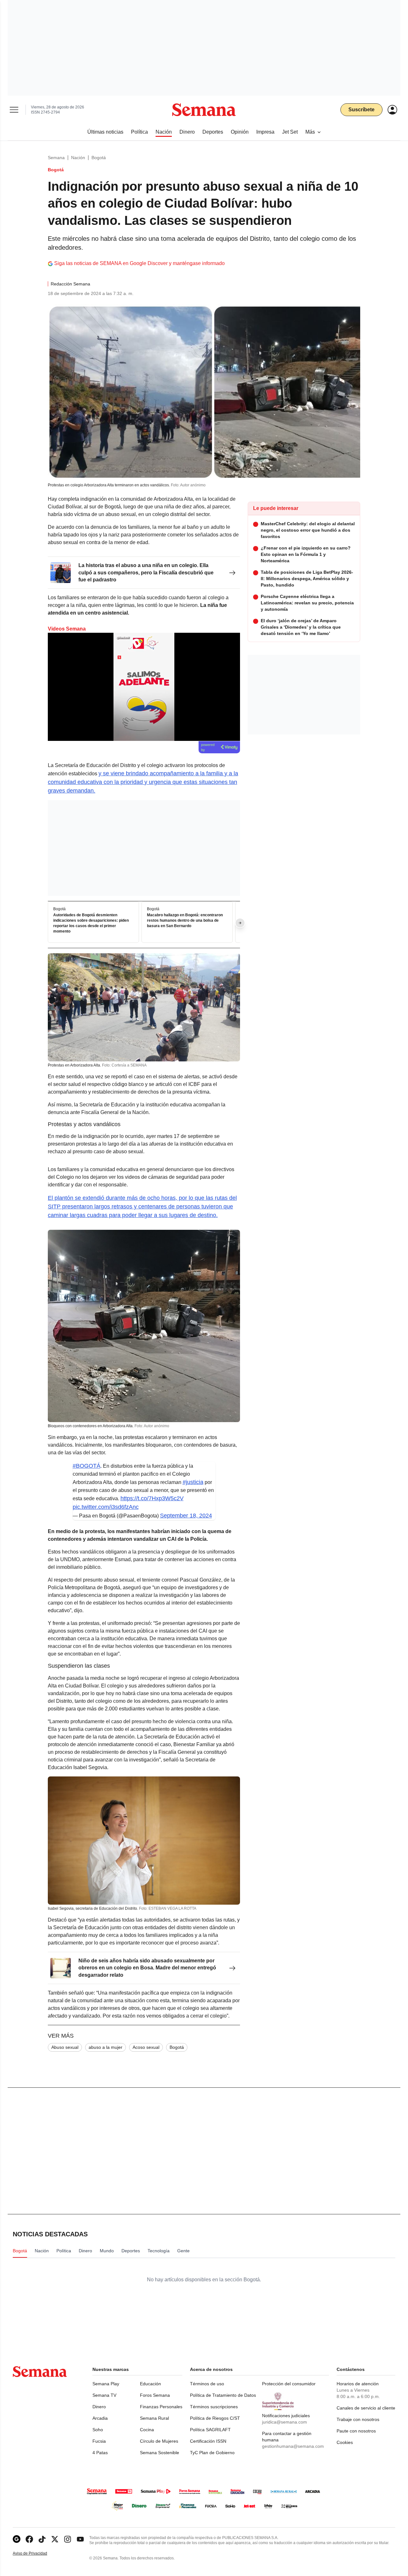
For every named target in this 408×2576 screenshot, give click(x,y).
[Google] (17, 2539)
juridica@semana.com (284, 2422)
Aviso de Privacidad (37, 2554)
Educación (150, 2384)
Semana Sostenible (160, 2453)
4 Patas (100, 2453)
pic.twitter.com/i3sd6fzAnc (106, 1507)
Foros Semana (155, 2395)
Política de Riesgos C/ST (215, 2418)
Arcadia (100, 2418)
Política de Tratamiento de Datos (223, 2395)
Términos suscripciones (214, 2407)
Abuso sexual (65, 2047)
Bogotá (99, 158)
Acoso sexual (146, 2047)
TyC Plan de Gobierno (212, 2453)
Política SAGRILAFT (210, 2430)
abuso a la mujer (106, 2047)
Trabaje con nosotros (358, 2419)
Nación (78, 158)
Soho (98, 2430)
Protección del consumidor (289, 2384)
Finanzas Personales (161, 2407)
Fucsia (99, 2441)
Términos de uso (207, 2384)
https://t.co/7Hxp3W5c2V (152, 1498)
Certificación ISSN (208, 2441)
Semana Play (106, 2384)
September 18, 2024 (186, 1516)
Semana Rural (154, 2418)
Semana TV (104, 2395)
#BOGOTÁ (87, 1466)
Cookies (345, 2442)
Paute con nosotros (356, 2431)
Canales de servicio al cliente (366, 2408)
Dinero (99, 2407)
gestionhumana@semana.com (293, 2446)
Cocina (147, 2430)
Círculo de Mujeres (159, 2441)
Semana (56, 158)
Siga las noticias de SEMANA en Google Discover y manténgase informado (139, 263)
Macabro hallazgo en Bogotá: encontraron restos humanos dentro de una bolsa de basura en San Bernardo (185, 920)
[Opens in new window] (29, 2539)
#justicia (193, 1482)
